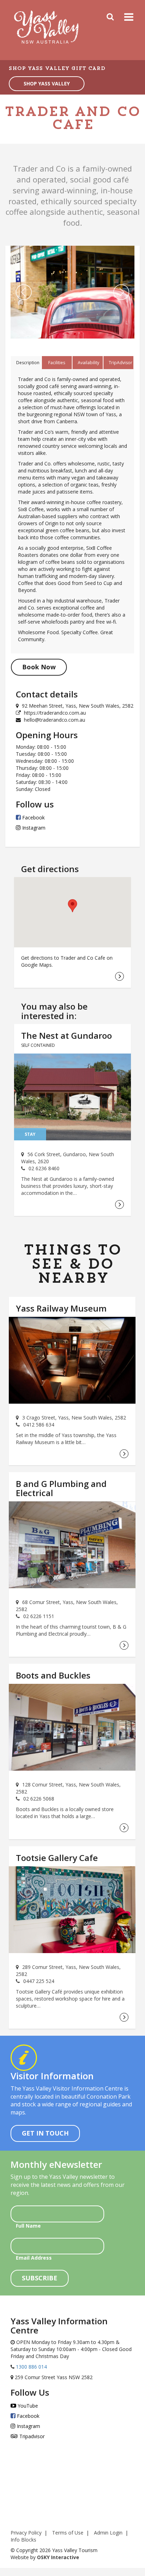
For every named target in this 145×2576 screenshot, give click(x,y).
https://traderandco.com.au (55, 713)
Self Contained (38, 1045)
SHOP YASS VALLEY (47, 83)
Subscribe (40, 2278)
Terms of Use (68, 2533)
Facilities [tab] (57, 363)
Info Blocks (23, 2540)
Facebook (33, 817)
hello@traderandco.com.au (55, 720)
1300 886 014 (31, 2367)
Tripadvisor (31, 2436)
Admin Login (108, 2533)
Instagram (33, 828)
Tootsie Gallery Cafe (57, 1858)
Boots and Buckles (53, 1675)
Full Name (28, 2226)
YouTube (27, 2406)
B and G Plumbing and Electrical (61, 1488)
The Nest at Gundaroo (67, 1035)
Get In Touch (45, 2133)
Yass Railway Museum (61, 1308)
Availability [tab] (89, 363)
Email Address (34, 2258)
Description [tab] (28, 363)
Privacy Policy (26, 2533)
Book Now (39, 667)
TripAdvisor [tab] (121, 363)
